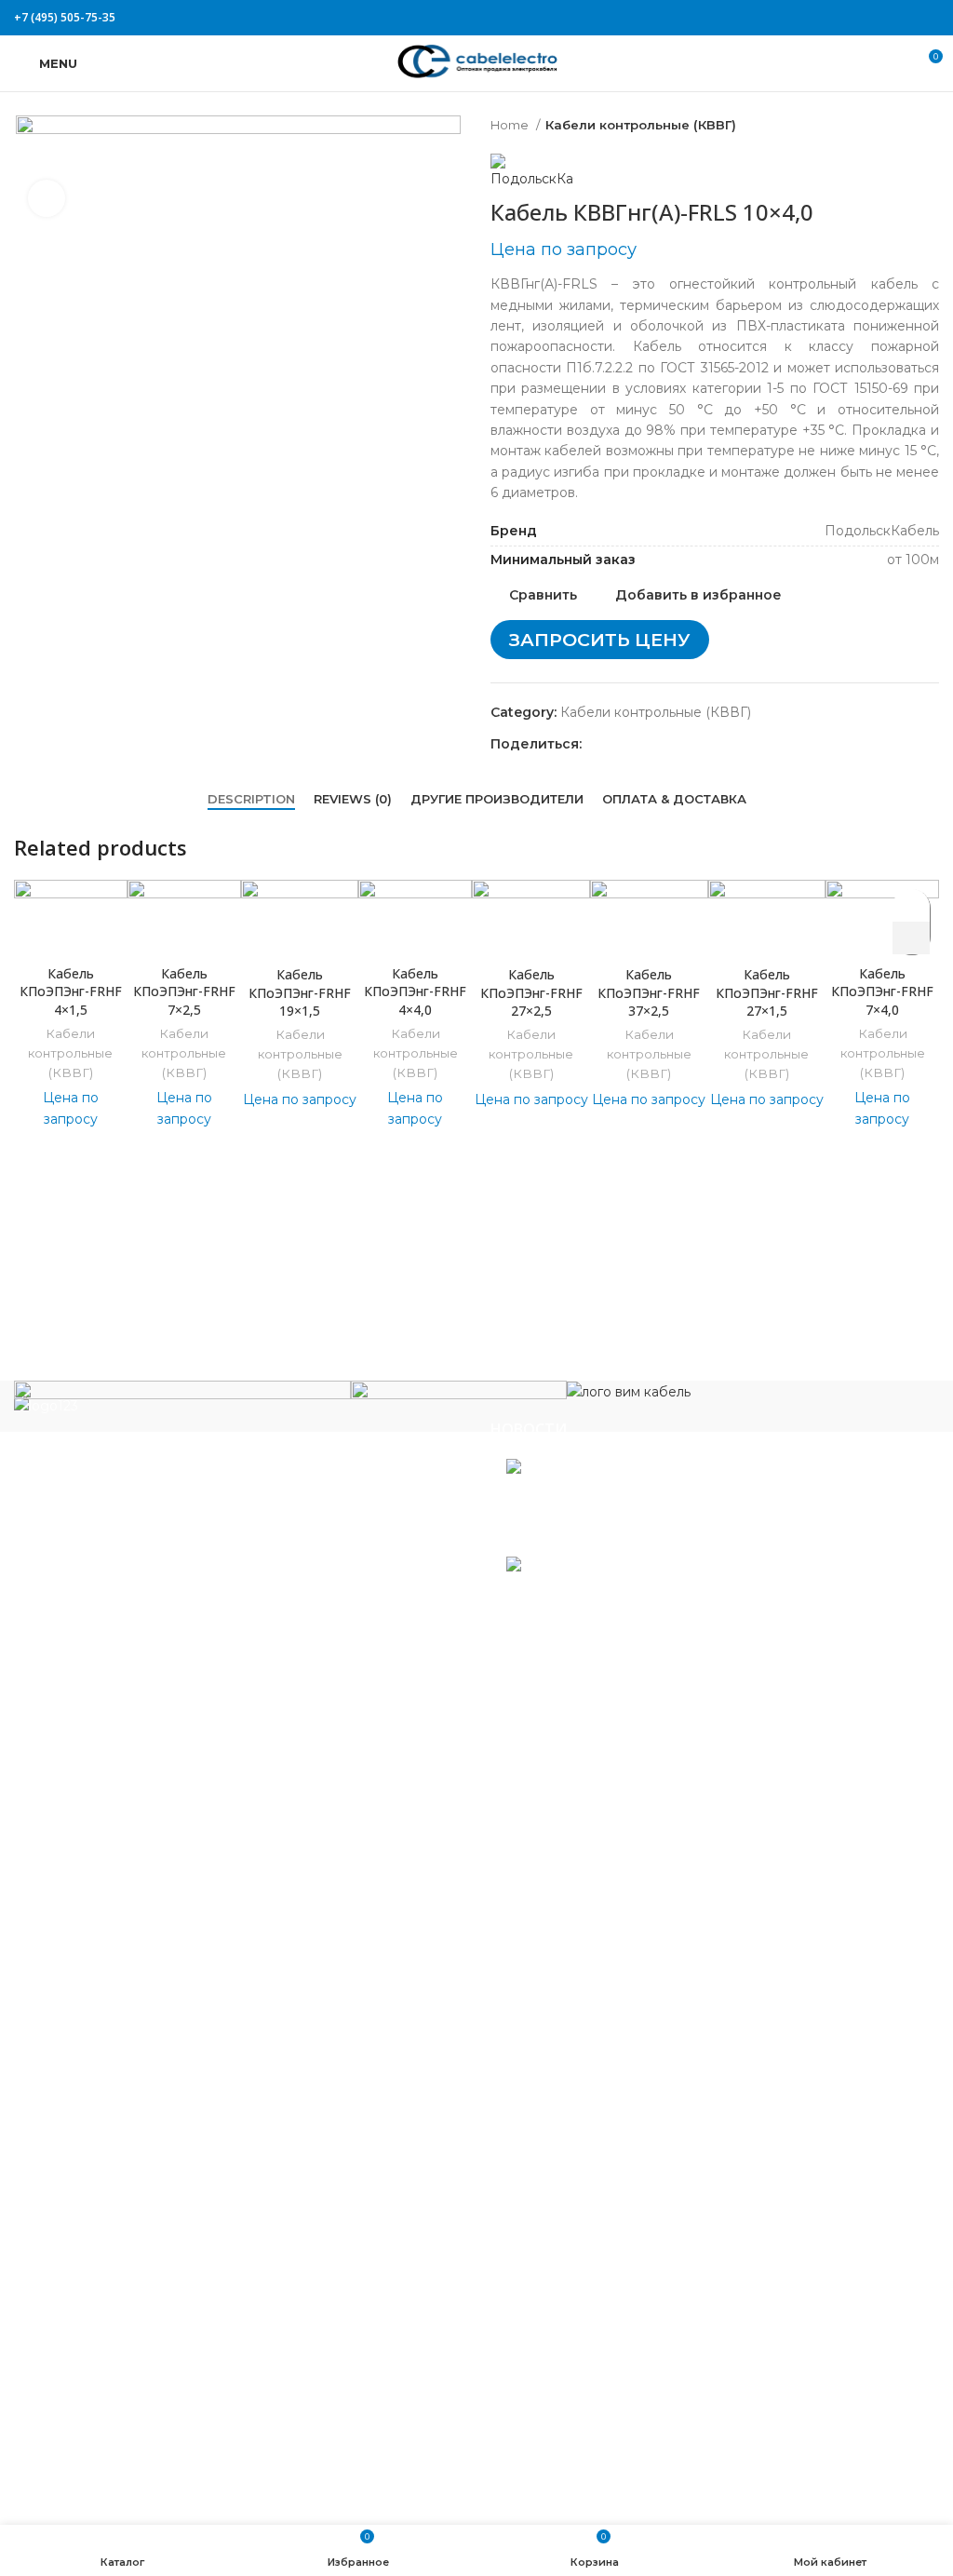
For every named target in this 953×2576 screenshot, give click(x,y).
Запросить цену (600, 640)
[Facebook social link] (843, 18)
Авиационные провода (107, 1804)
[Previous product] (893, 126)
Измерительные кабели (109, 1914)
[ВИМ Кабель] (629, 1391)
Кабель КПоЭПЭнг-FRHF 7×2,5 (184, 991)
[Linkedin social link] (907, 18)
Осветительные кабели (108, 2180)
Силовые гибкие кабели (111, 2337)
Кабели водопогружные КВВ (128, 1831)
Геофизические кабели (107, 1887)
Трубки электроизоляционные (132, 2448)
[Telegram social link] (928, 18)
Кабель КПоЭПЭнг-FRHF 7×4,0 (882, 991)
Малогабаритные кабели (114, 1969)
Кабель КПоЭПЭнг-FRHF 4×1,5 (71, 991)
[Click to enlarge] (47, 198)
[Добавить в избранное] (912, 905)
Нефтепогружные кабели (115, 2125)
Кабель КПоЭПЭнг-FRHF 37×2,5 (649, 992)
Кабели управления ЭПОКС (123, 1859)
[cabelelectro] (459, 1396)
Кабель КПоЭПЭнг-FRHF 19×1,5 (300, 992)
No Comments (630, 1537)
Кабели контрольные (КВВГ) (641, 125)
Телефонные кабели (98, 2365)
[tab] (251, 800)
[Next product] (930, 126)
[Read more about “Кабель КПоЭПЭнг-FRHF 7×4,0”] (911, 938)
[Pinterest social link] (886, 18)
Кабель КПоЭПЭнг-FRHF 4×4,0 (415, 991)
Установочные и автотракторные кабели (166, 2420)
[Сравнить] (71, 932)
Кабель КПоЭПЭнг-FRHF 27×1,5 (767, 992)
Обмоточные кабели (99, 2153)
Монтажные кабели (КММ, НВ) (134, 2070)
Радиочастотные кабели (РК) (128, 2208)
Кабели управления (96, 2393)
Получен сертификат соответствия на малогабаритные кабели (678, 1502)
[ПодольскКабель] (182, 1405)
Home (511, 125)
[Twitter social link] (864, 18)
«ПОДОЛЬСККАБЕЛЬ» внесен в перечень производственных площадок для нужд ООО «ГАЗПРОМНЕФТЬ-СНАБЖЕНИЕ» (710, 1607)
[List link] (238, 1563)
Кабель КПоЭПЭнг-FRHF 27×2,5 (531, 992)
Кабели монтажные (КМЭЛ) (122, 2098)
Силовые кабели (85, 2236)
